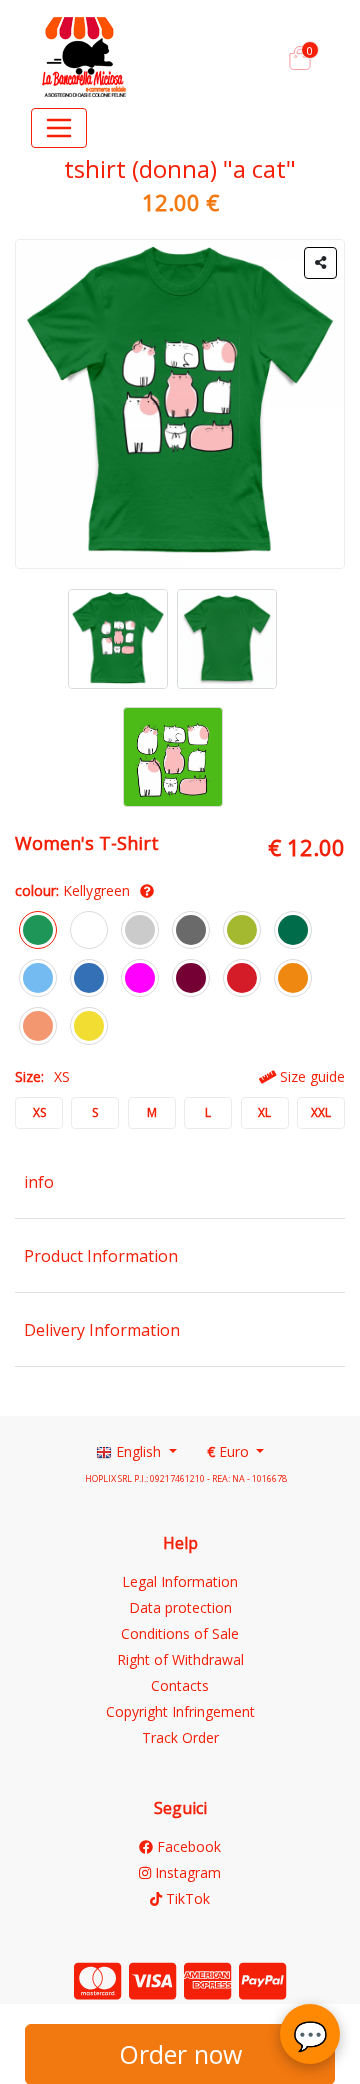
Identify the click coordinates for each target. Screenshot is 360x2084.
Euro (230, 1451)
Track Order (180, 1737)
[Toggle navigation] (59, 128)
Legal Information (180, 1581)
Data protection (180, 1607)
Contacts (180, 1685)
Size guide (310, 1076)
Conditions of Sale (180, 1633)
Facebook (187, 1846)
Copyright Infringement (180, 1711)
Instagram (186, 1872)
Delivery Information (102, 1330)
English (138, 1451)
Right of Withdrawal (180, 1659)
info (39, 1182)
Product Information (101, 1256)
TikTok (186, 1898)
